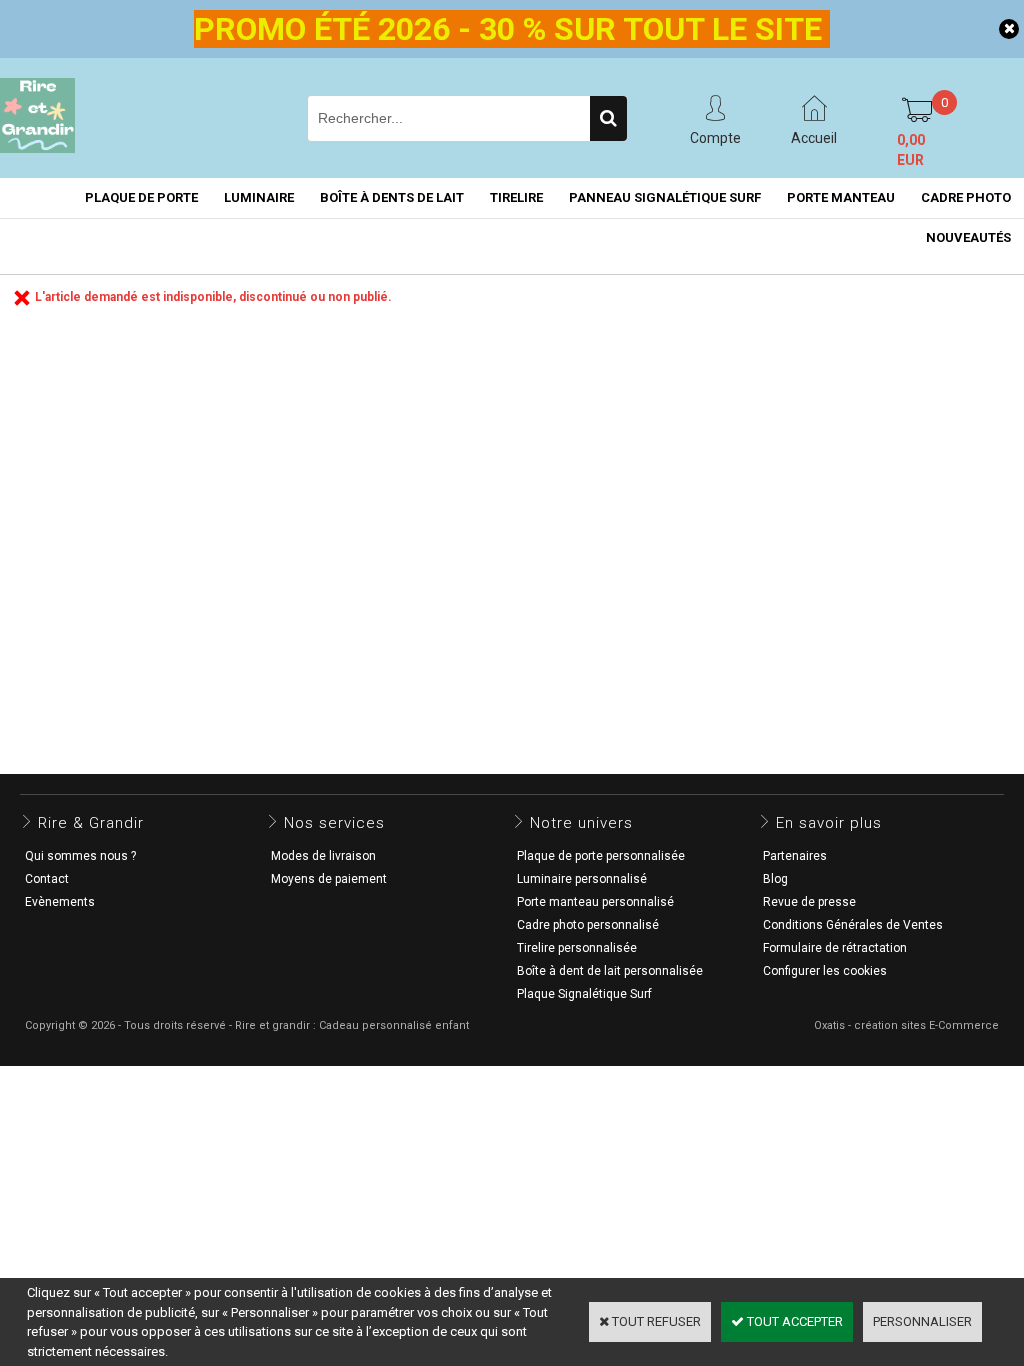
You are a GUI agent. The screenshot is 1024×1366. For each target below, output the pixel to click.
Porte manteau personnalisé (595, 902)
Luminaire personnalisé (582, 879)
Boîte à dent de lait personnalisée (610, 971)
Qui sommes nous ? (80, 856)
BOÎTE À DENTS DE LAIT (392, 197)
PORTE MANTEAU (841, 197)
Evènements (60, 902)
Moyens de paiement (329, 879)
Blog (775, 879)
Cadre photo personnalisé (588, 925)
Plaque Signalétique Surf (584, 994)
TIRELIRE (516, 197)
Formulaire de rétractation (835, 948)
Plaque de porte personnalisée (601, 856)
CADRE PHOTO (966, 197)
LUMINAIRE (259, 197)
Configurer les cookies (825, 971)
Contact (47, 879)
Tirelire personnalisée (577, 948)
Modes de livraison (323, 856)
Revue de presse (809, 902)
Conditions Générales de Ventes (853, 925)
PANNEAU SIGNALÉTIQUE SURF (665, 197)
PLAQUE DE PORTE (141, 197)
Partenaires (795, 856)
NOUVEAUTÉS (968, 237)
